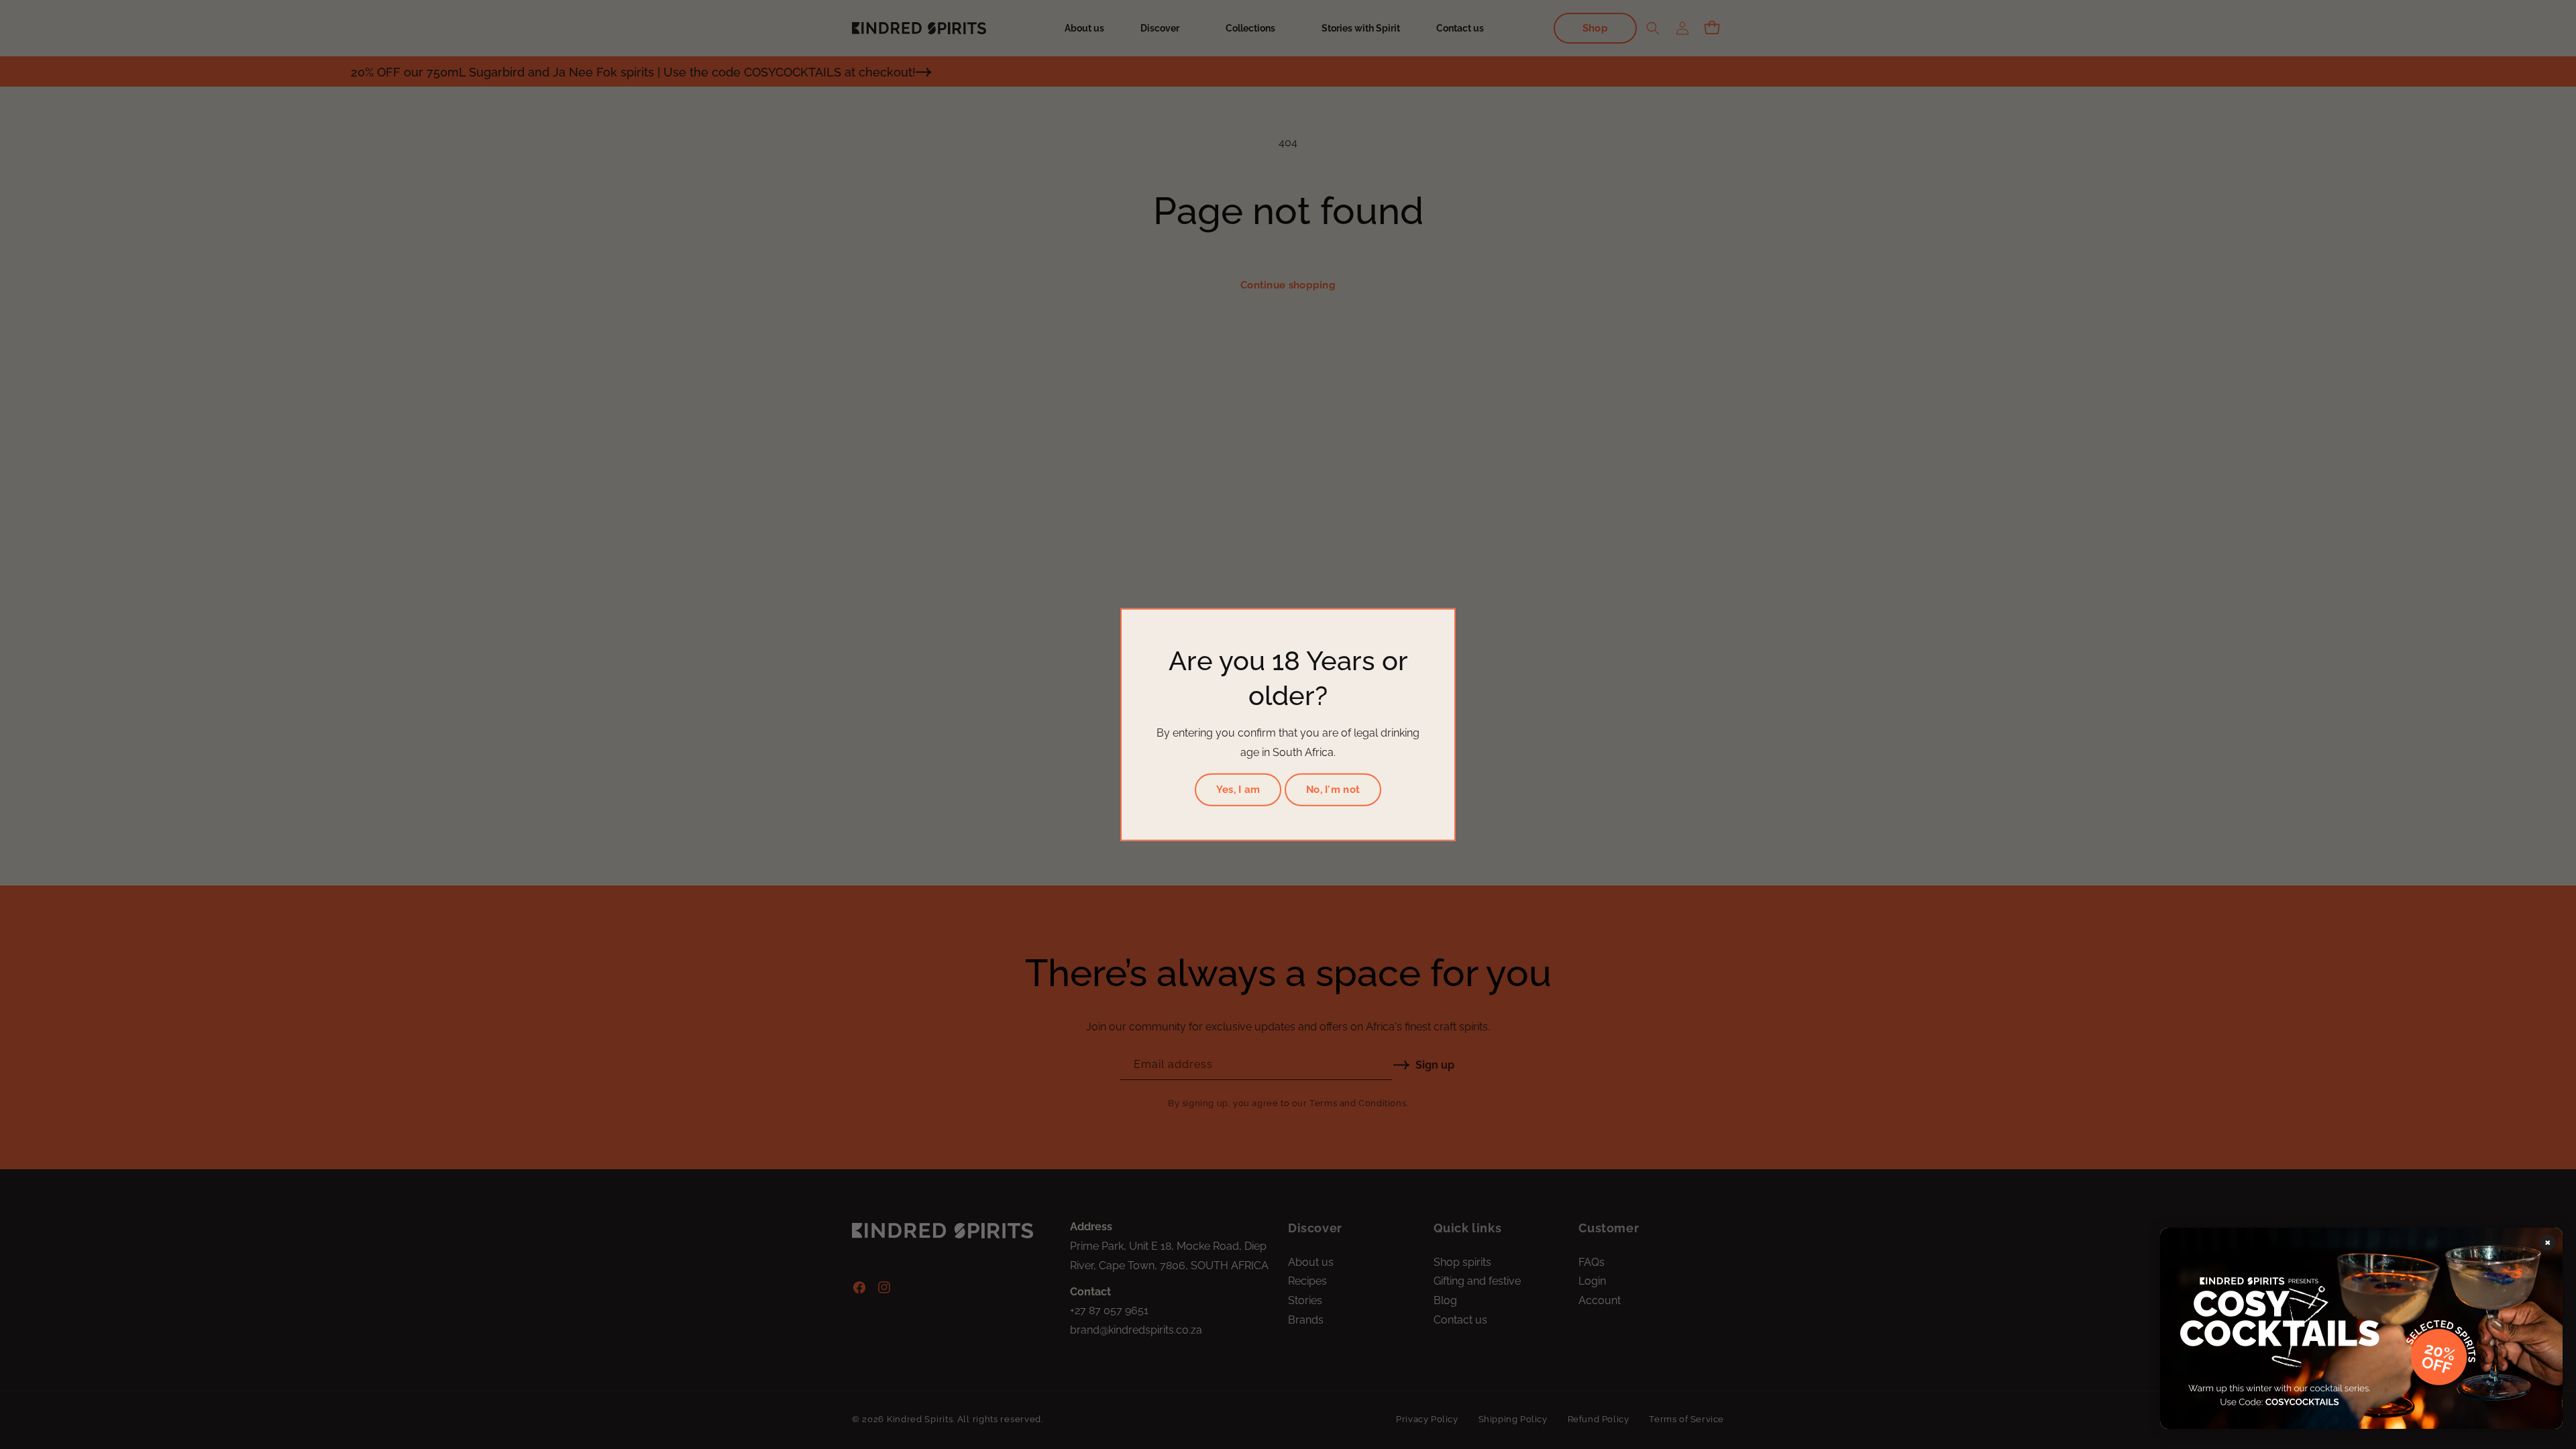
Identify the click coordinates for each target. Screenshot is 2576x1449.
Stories (1305, 1300)
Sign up (1435, 1065)
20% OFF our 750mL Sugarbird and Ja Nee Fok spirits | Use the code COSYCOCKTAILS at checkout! (453, 72)
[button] (1165, 28)
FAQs (1592, 1262)
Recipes (1307, 1281)
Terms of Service (1686, 1419)
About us (1311, 1262)
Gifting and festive (1477, 1281)
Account (1600, 1300)
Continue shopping (1288, 285)
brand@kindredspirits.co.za (1136, 1330)
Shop (1595, 28)
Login (1592, 1281)
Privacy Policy (1427, 1419)
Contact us (1460, 1320)
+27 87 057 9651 (1109, 1310)
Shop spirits (1462, 1262)
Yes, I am (1238, 790)
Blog (1445, 1300)
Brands (1306, 1320)
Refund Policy (1599, 1419)
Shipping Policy (1513, 1419)
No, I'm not (1333, 790)
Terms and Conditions (1358, 1103)
